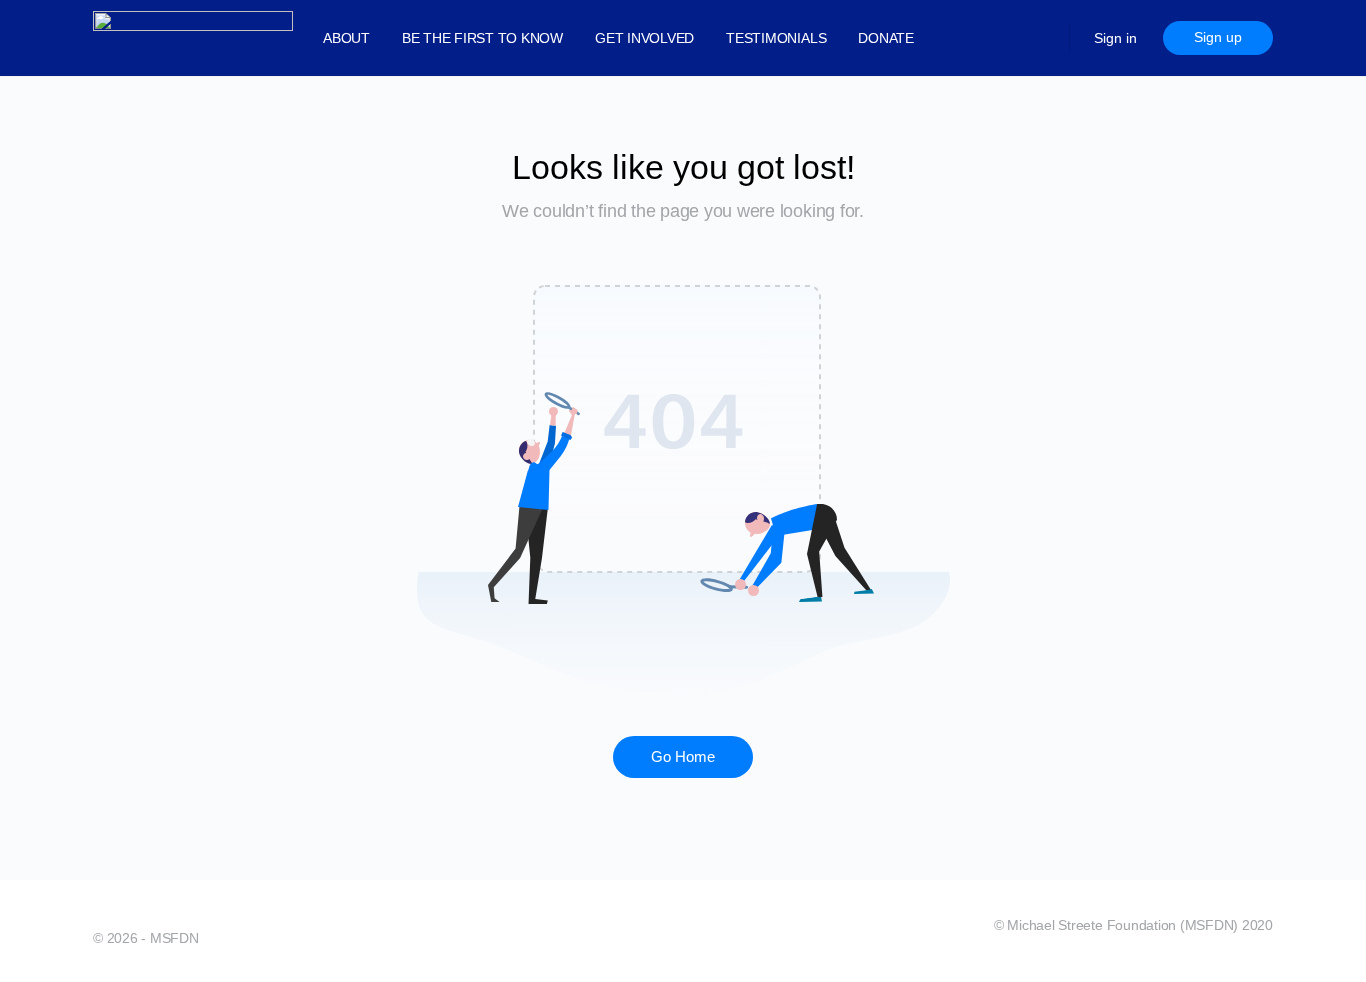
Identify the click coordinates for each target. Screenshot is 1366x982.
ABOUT (346, 38)
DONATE (886, 38)
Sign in (1115, 38)
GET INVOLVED (644, 38)
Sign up (1218, 37)
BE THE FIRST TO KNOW (482, 38)
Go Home (683, 756)
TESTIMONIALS (776, 38)
